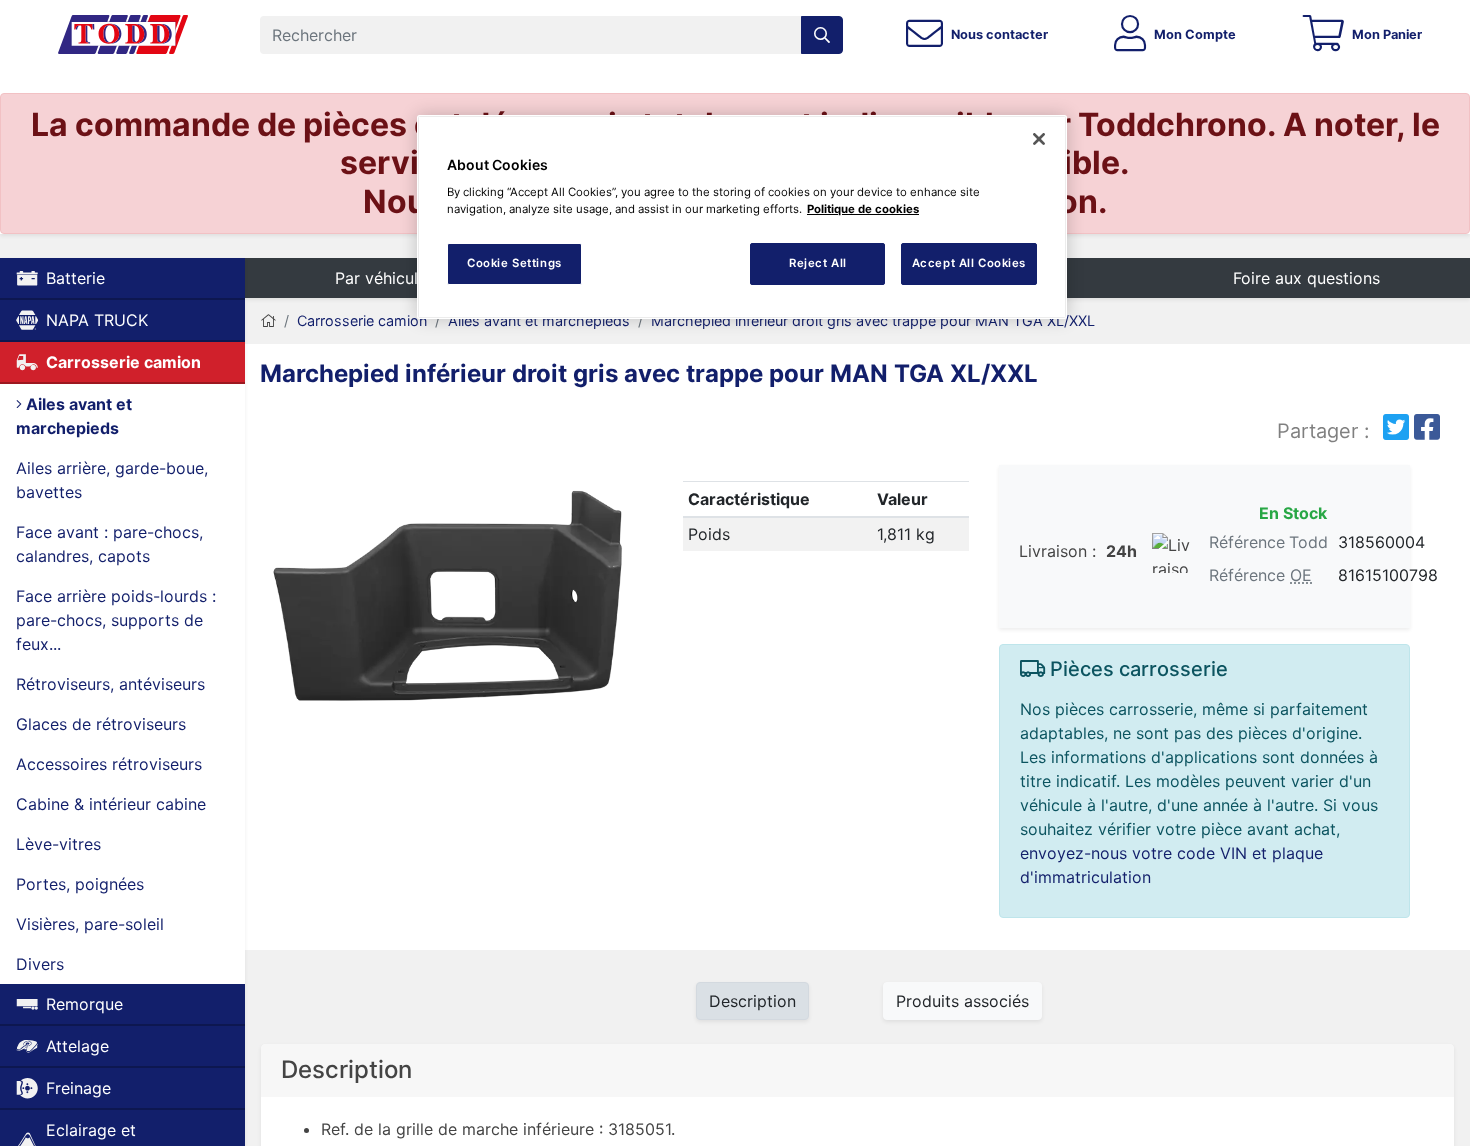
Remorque (84, 1004)
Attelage (77, 1046)
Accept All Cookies (969, 263)
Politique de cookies (863, 209)
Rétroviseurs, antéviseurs (110, 684)
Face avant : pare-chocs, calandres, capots (109, 544)
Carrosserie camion (123, 362)
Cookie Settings (514, 263)
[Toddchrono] (123, 35)
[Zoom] (449, 598)
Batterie (75, 278)
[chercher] (822, 35)
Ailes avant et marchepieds (74, 416)
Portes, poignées (80, 884)
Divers (40, 964)
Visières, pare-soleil (90, 924)
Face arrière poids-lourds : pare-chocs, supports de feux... (116, 620)
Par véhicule (381, 278)
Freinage (78, 1088)
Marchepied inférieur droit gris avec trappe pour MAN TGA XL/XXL (873, 320)
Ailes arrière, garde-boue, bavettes (112, 480)
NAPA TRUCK (97, 320)
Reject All (818, 263)
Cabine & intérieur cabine (111, 804)
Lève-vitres (58, 844)
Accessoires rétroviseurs (109, 764)
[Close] (1039, 139)
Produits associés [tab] (962, 1001)
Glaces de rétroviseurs (101, 724)
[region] (742, 217)
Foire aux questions (1306, 278)
